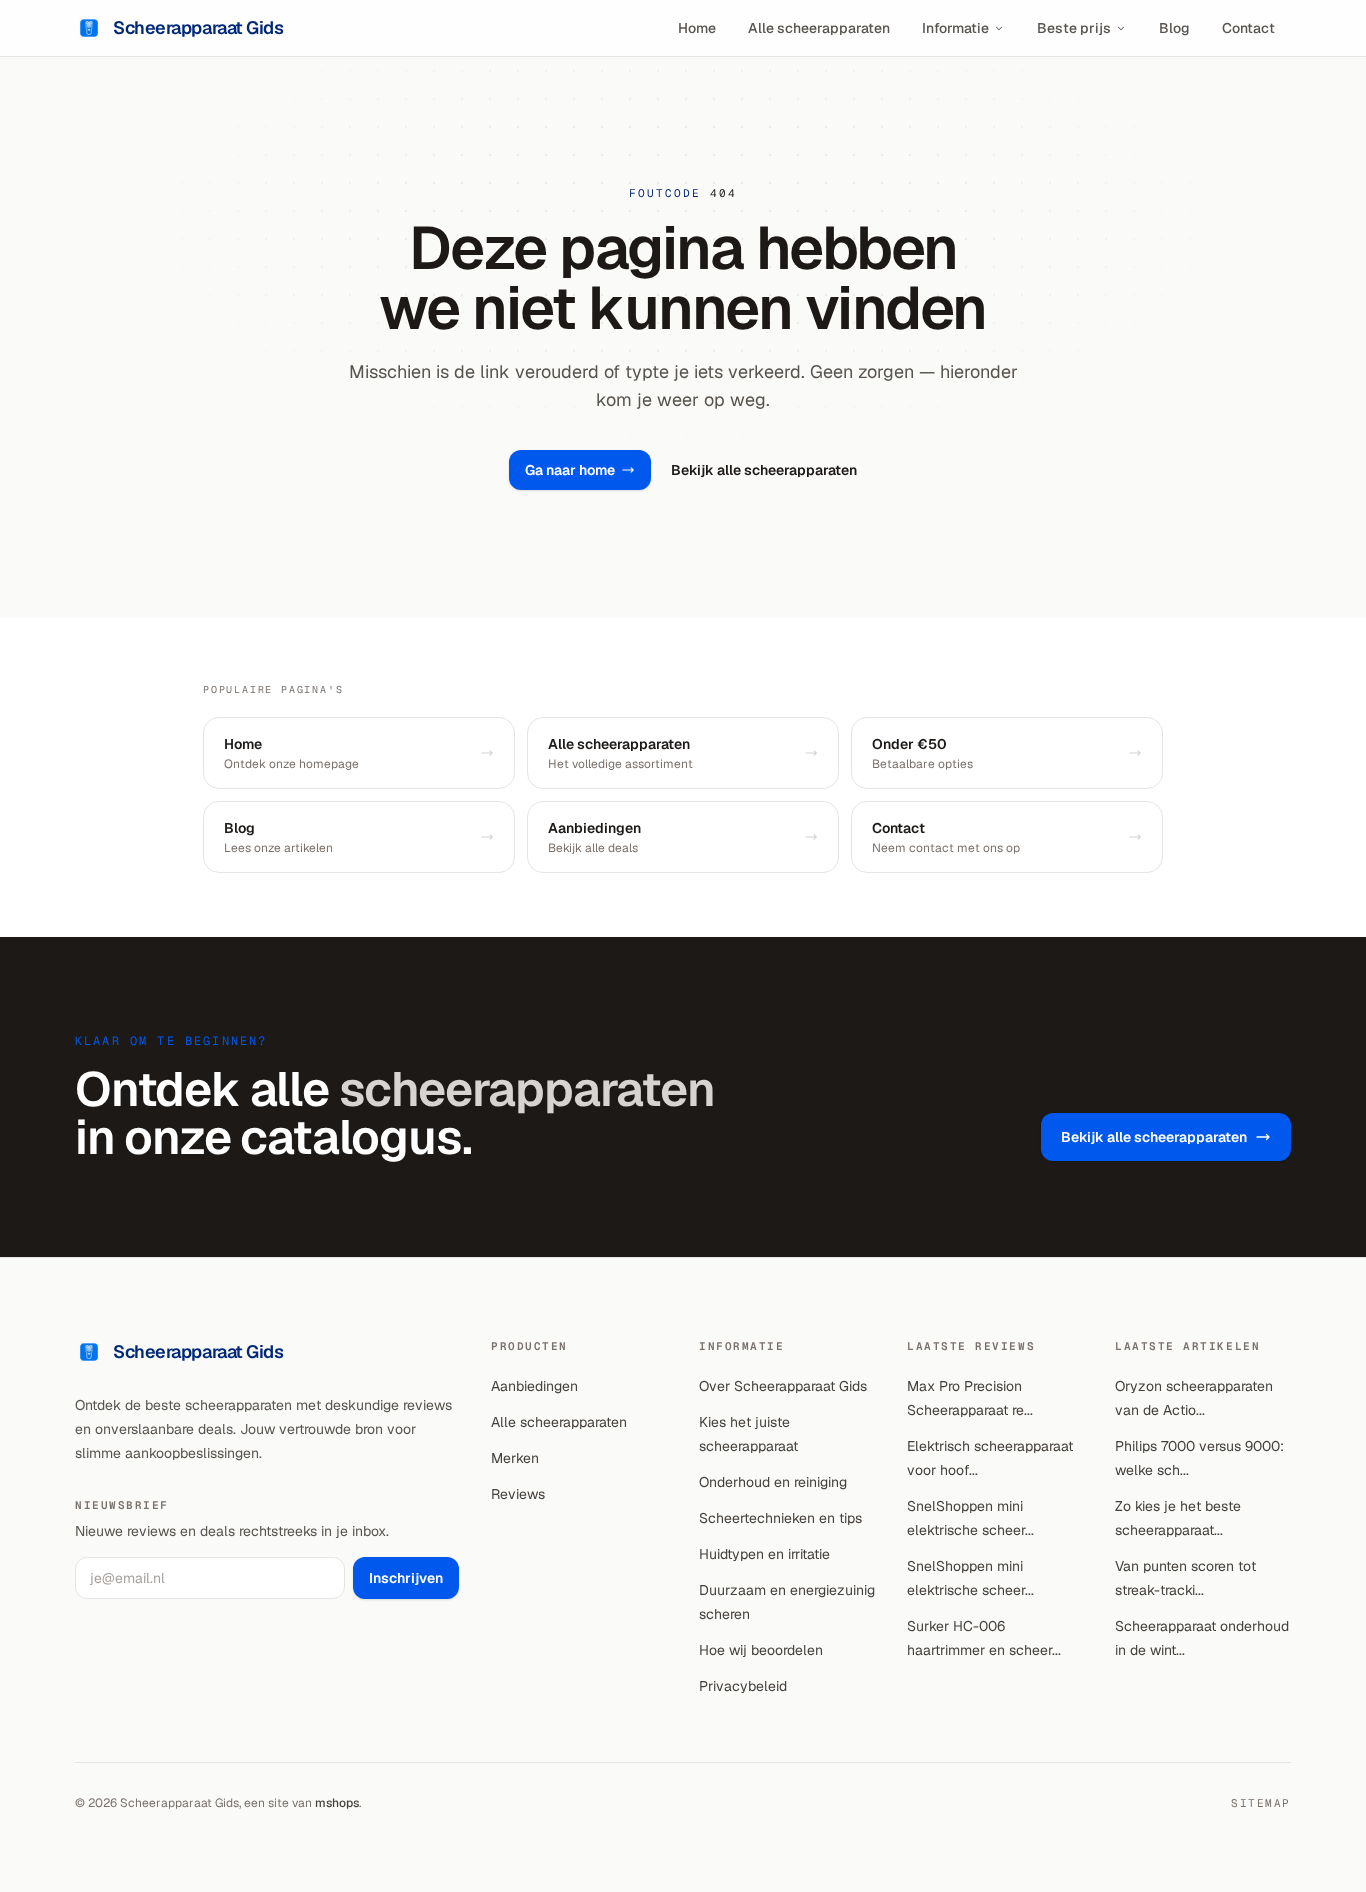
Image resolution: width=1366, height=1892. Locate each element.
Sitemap (1261, 1803)
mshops (337, 1803)
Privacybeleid (743, 1686)
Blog (1174, 28)
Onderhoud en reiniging (773, 1482)
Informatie (955, 28)
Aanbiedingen (534, 1386)
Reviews (518, 1494)
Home (697, 28)
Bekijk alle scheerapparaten (764, 470)
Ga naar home (570, 470)
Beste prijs (1074, 28)
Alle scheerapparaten (819, 28)
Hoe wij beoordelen (761, 1650)
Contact (1248, 28)
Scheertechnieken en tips (780, 1518)
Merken (515, 1458)
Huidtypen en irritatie (764, 1554)
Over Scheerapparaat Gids (783, 1386)
